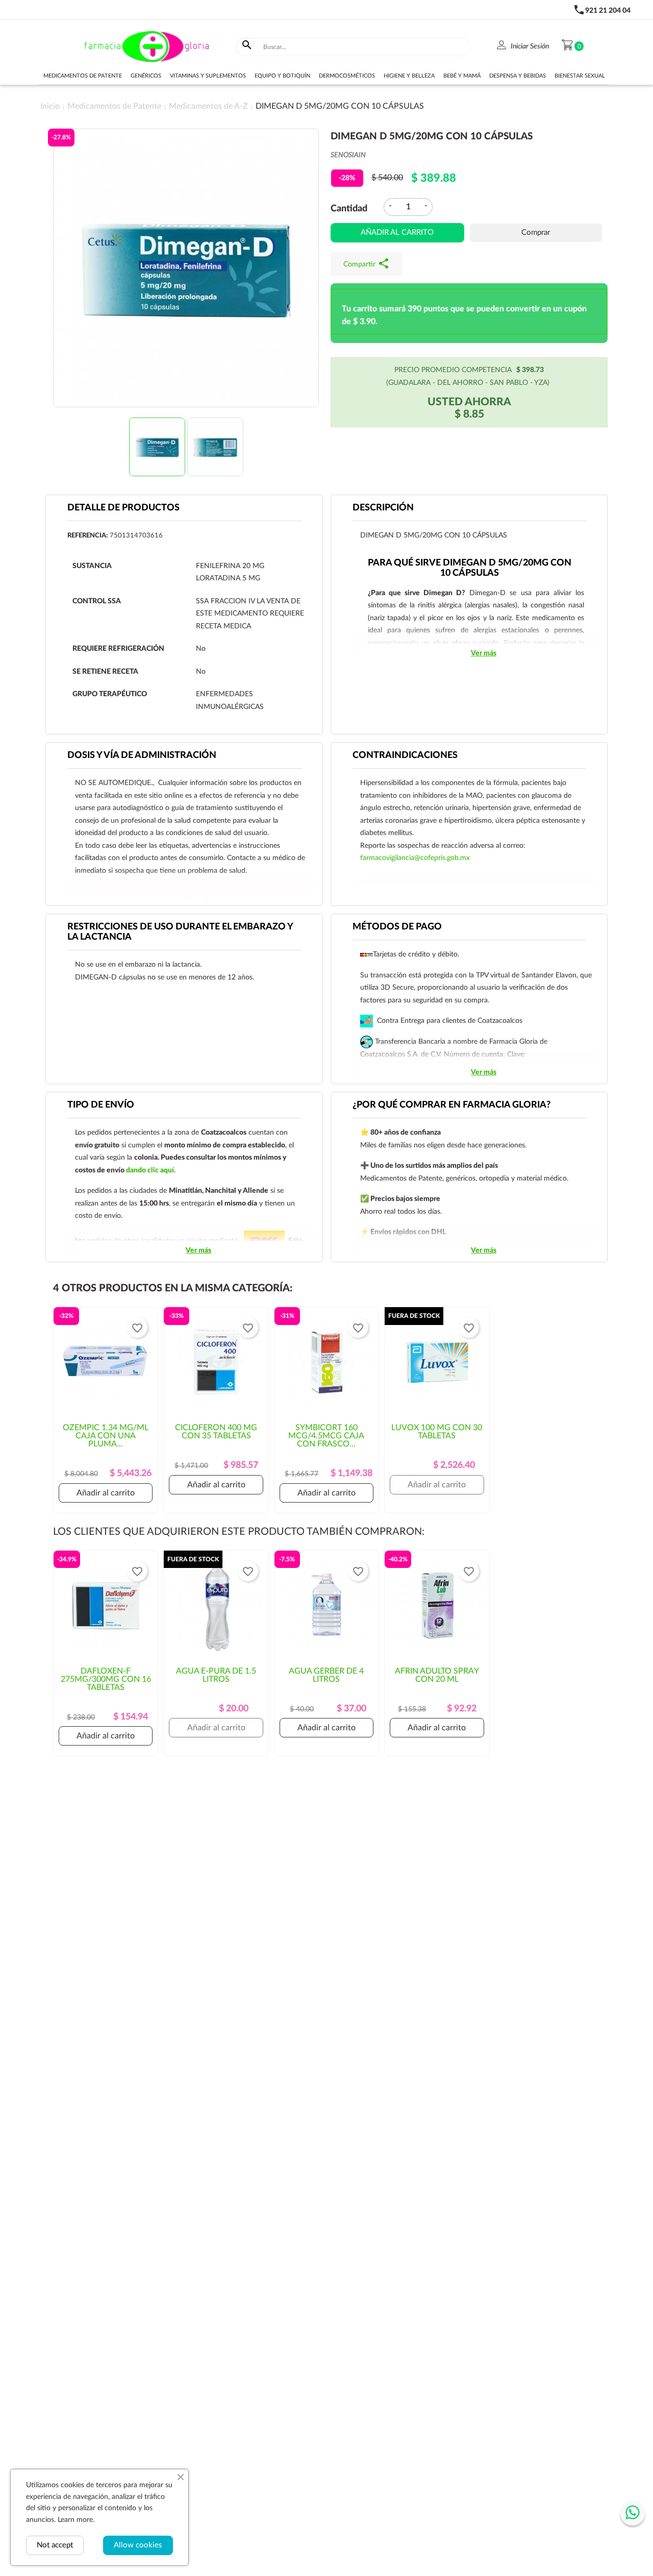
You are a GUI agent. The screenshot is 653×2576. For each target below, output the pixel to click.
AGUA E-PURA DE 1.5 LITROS (216, 1675)
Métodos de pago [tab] (397, 927)
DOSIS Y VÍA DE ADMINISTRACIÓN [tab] (142, 755)
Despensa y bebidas (518, 76)
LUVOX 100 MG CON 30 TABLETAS (437, 1432)
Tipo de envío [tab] (101, 1105)
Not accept (55, 2545)
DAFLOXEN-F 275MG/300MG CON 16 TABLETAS (106, 1679)
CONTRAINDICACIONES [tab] (405, 755)
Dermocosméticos (347, 76)
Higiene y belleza (409, 76)
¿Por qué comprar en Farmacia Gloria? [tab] (451, 1105)
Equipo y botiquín (282, 76)
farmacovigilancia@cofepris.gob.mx (415, 858)
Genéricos (146, 76)
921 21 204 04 (608, 11)
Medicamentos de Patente (83, 76)
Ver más (484, 653)
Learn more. (76, 2520)
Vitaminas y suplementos (208, 76)
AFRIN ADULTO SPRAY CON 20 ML (437, 1675)
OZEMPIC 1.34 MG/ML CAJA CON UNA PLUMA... (106, 1436)
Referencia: (87, 536)
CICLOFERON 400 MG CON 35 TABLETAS (216, 1432)
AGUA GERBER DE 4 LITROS (326, 1675)
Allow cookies (138, 2545)
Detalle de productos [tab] (123, 508)
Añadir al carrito (397, 232)
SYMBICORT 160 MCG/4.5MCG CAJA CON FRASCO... (326, 1436)
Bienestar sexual (580, 76)
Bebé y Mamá (462, 76)
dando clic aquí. (151, 1170)
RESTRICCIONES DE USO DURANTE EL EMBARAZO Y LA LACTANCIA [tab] (180, 932)
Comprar (536, 232)
